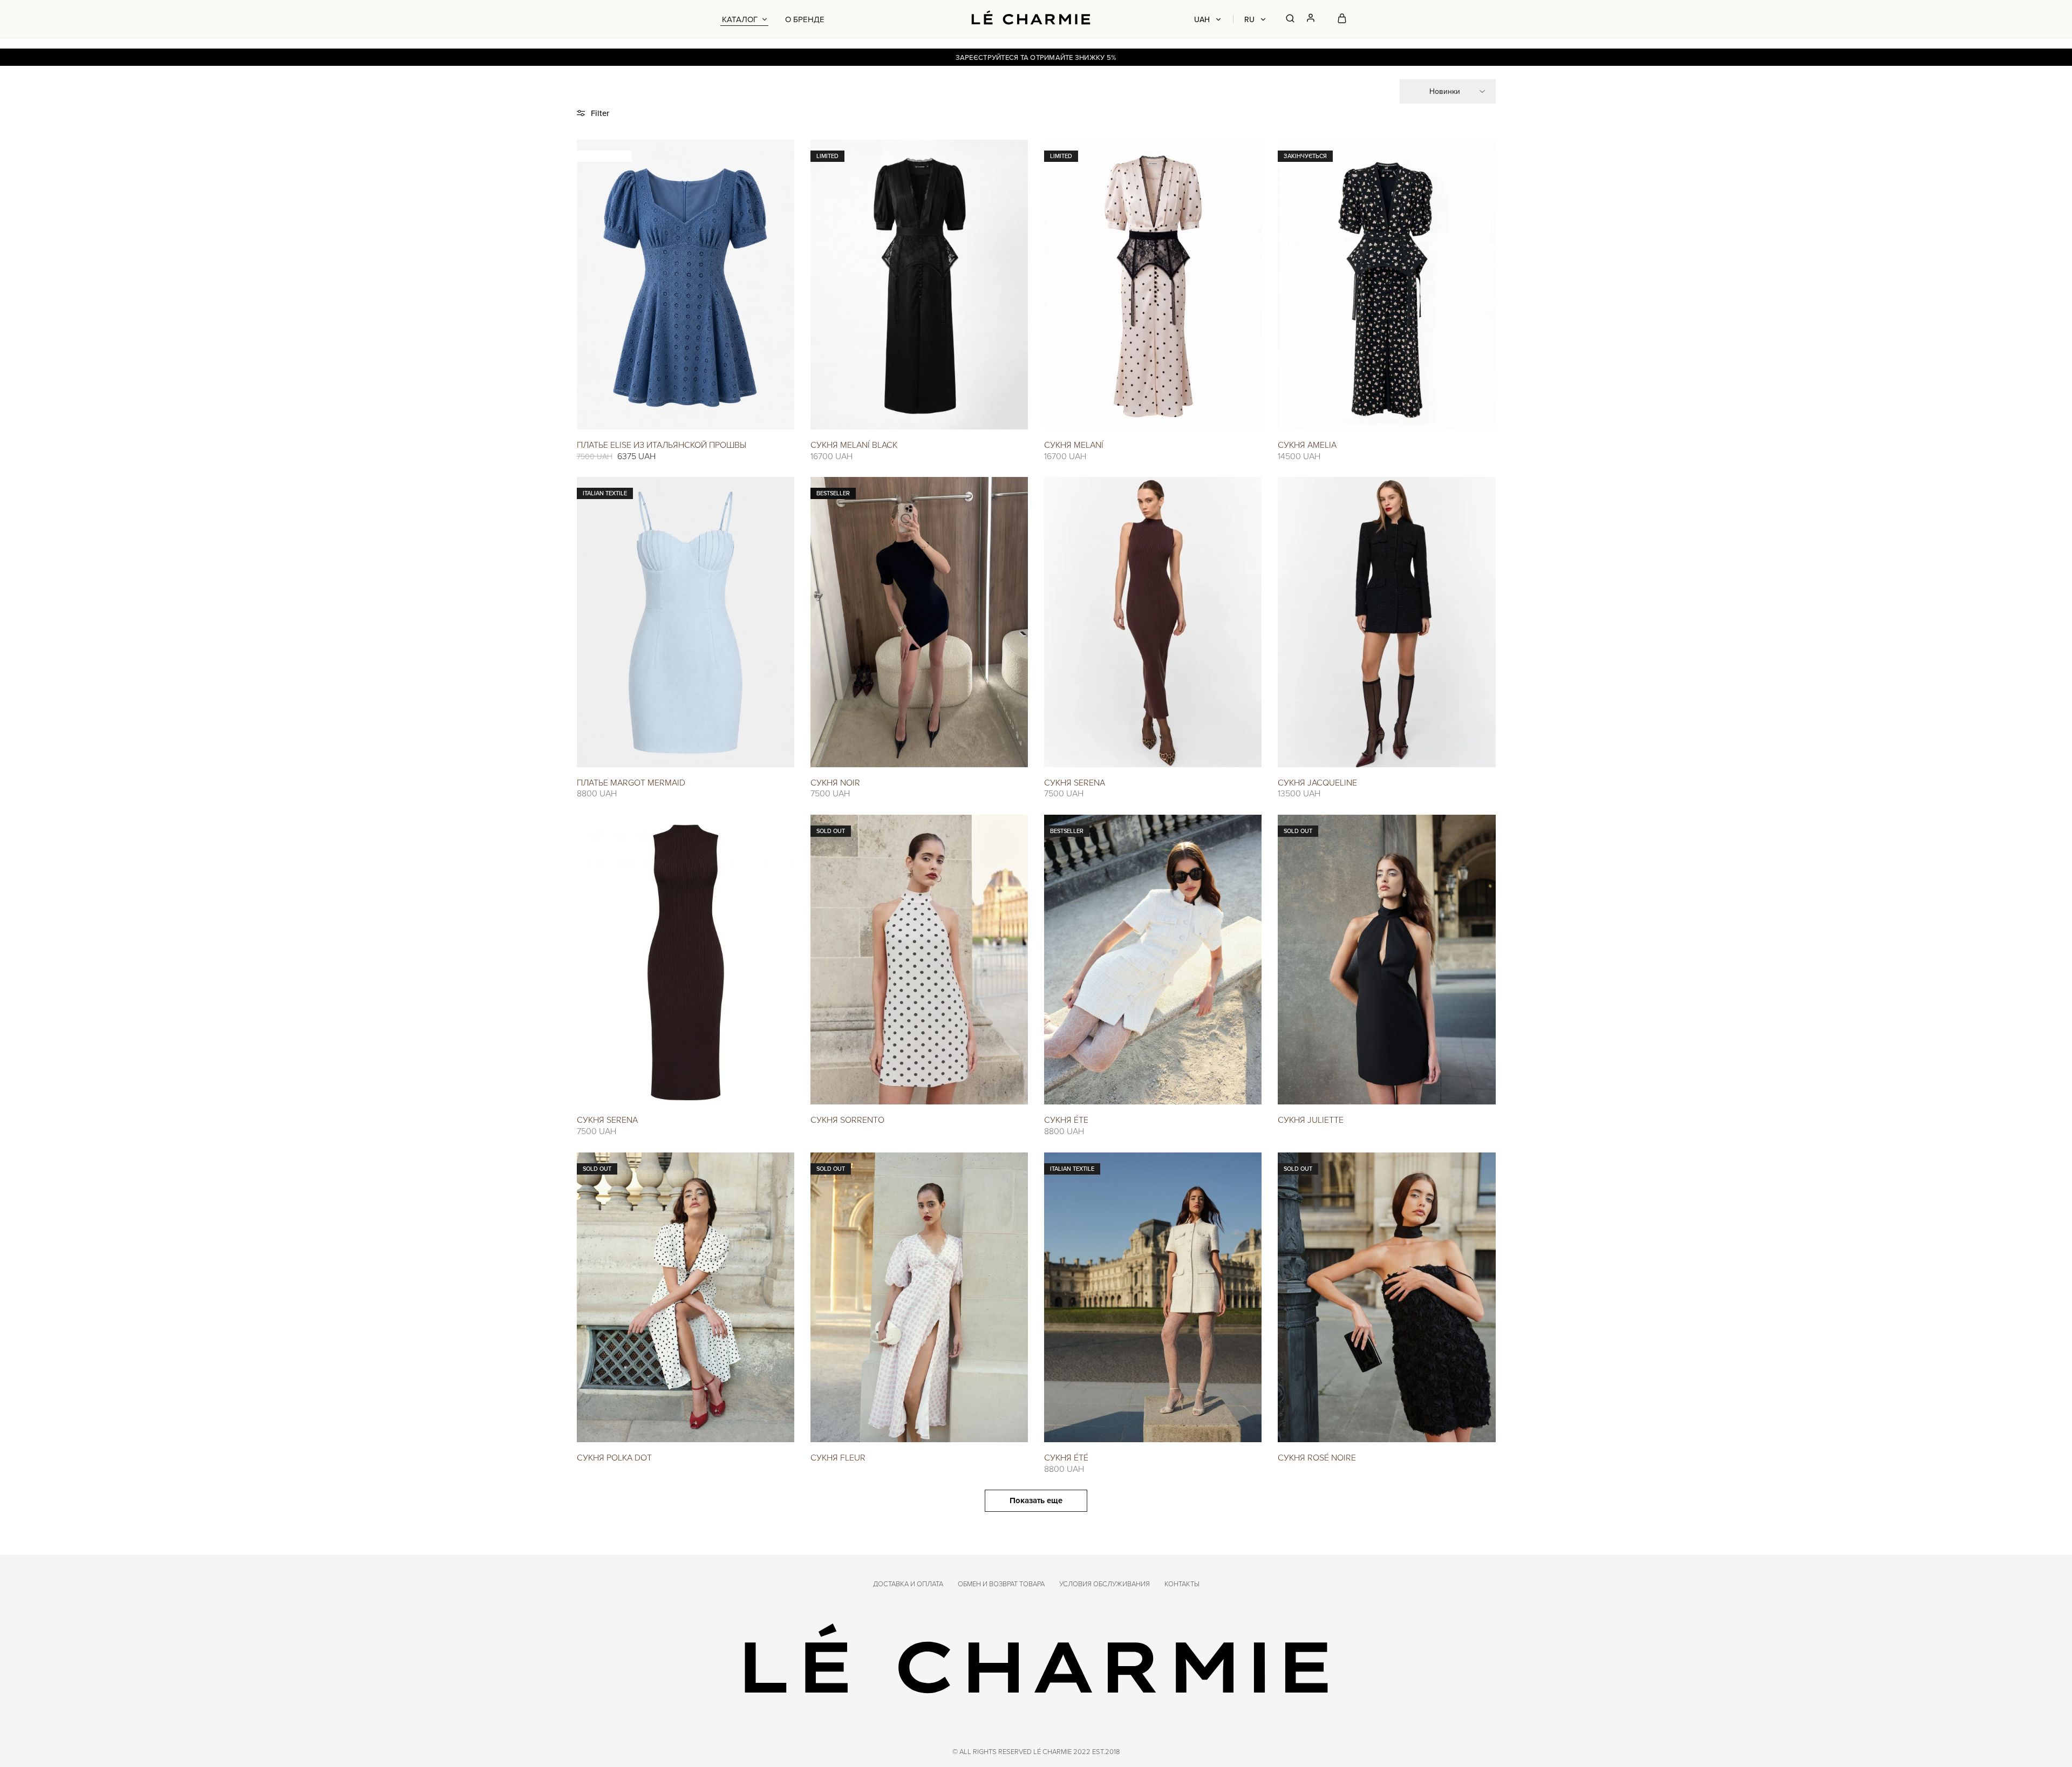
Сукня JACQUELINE (1317, 782)
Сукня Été (1066, 1457)
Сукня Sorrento (847, 1120)
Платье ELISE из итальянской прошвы (662, 445)
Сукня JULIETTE (1311, 1120)
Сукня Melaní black (854, 445)
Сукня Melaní (1074, 445)
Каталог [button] (740, 19)
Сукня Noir (835, 782)
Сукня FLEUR (838, 1457)
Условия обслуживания (1105, 1584)
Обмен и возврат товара (1001, 1584)
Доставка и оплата (908, 1584)
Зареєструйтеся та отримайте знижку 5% (1036, 57)
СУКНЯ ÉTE (1066, 1120)
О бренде (805, 19)
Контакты (1182, 1584)
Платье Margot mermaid (631, 782)
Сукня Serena (1075, 782)
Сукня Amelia (1307, 445)
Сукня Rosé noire (1317, 1457)
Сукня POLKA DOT (614, 1457)
